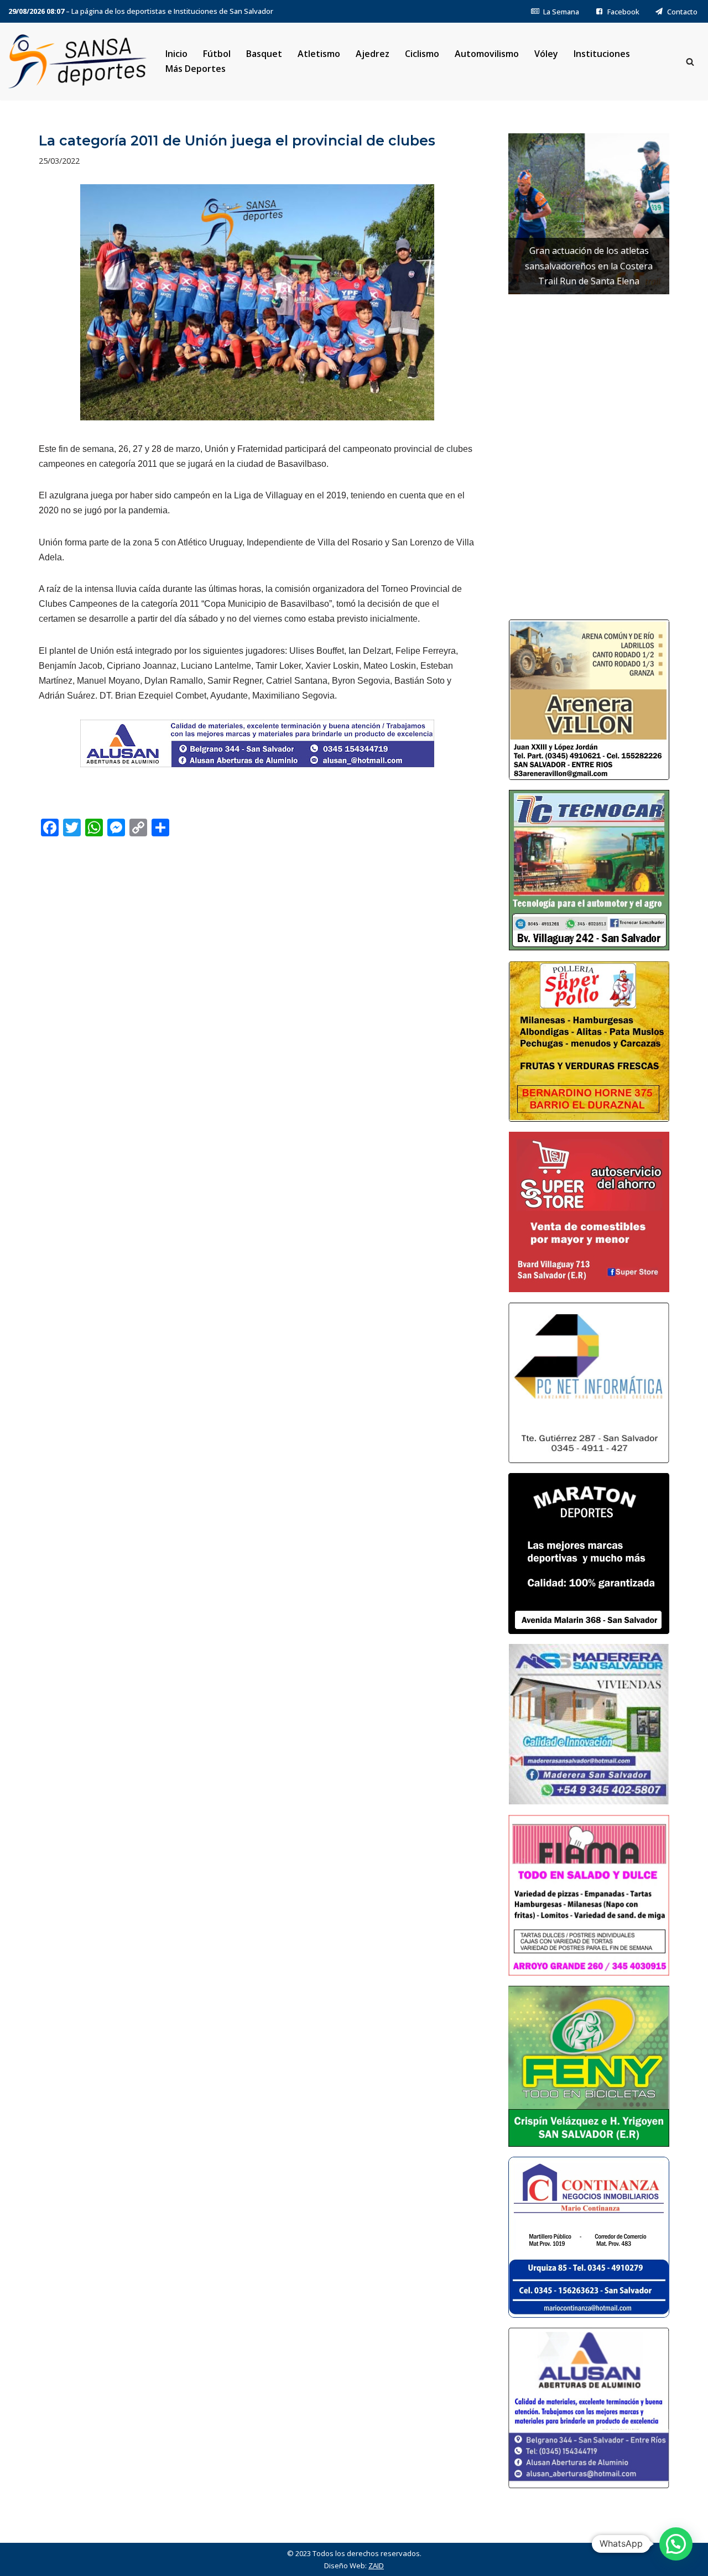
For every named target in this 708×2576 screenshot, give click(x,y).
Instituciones (602, 54)
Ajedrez (373, 54)
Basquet (264, 54)
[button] (676, 2544)
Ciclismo (422, 54)
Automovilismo (487, 54)
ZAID (376, 2565)
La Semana (561, 12)
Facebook (623, 12)
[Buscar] (690, 62)
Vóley (546, 54)
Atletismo (319, 54)
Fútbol (217, 54)
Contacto (682, 12)
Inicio (176, 54)
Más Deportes (196, 69)
